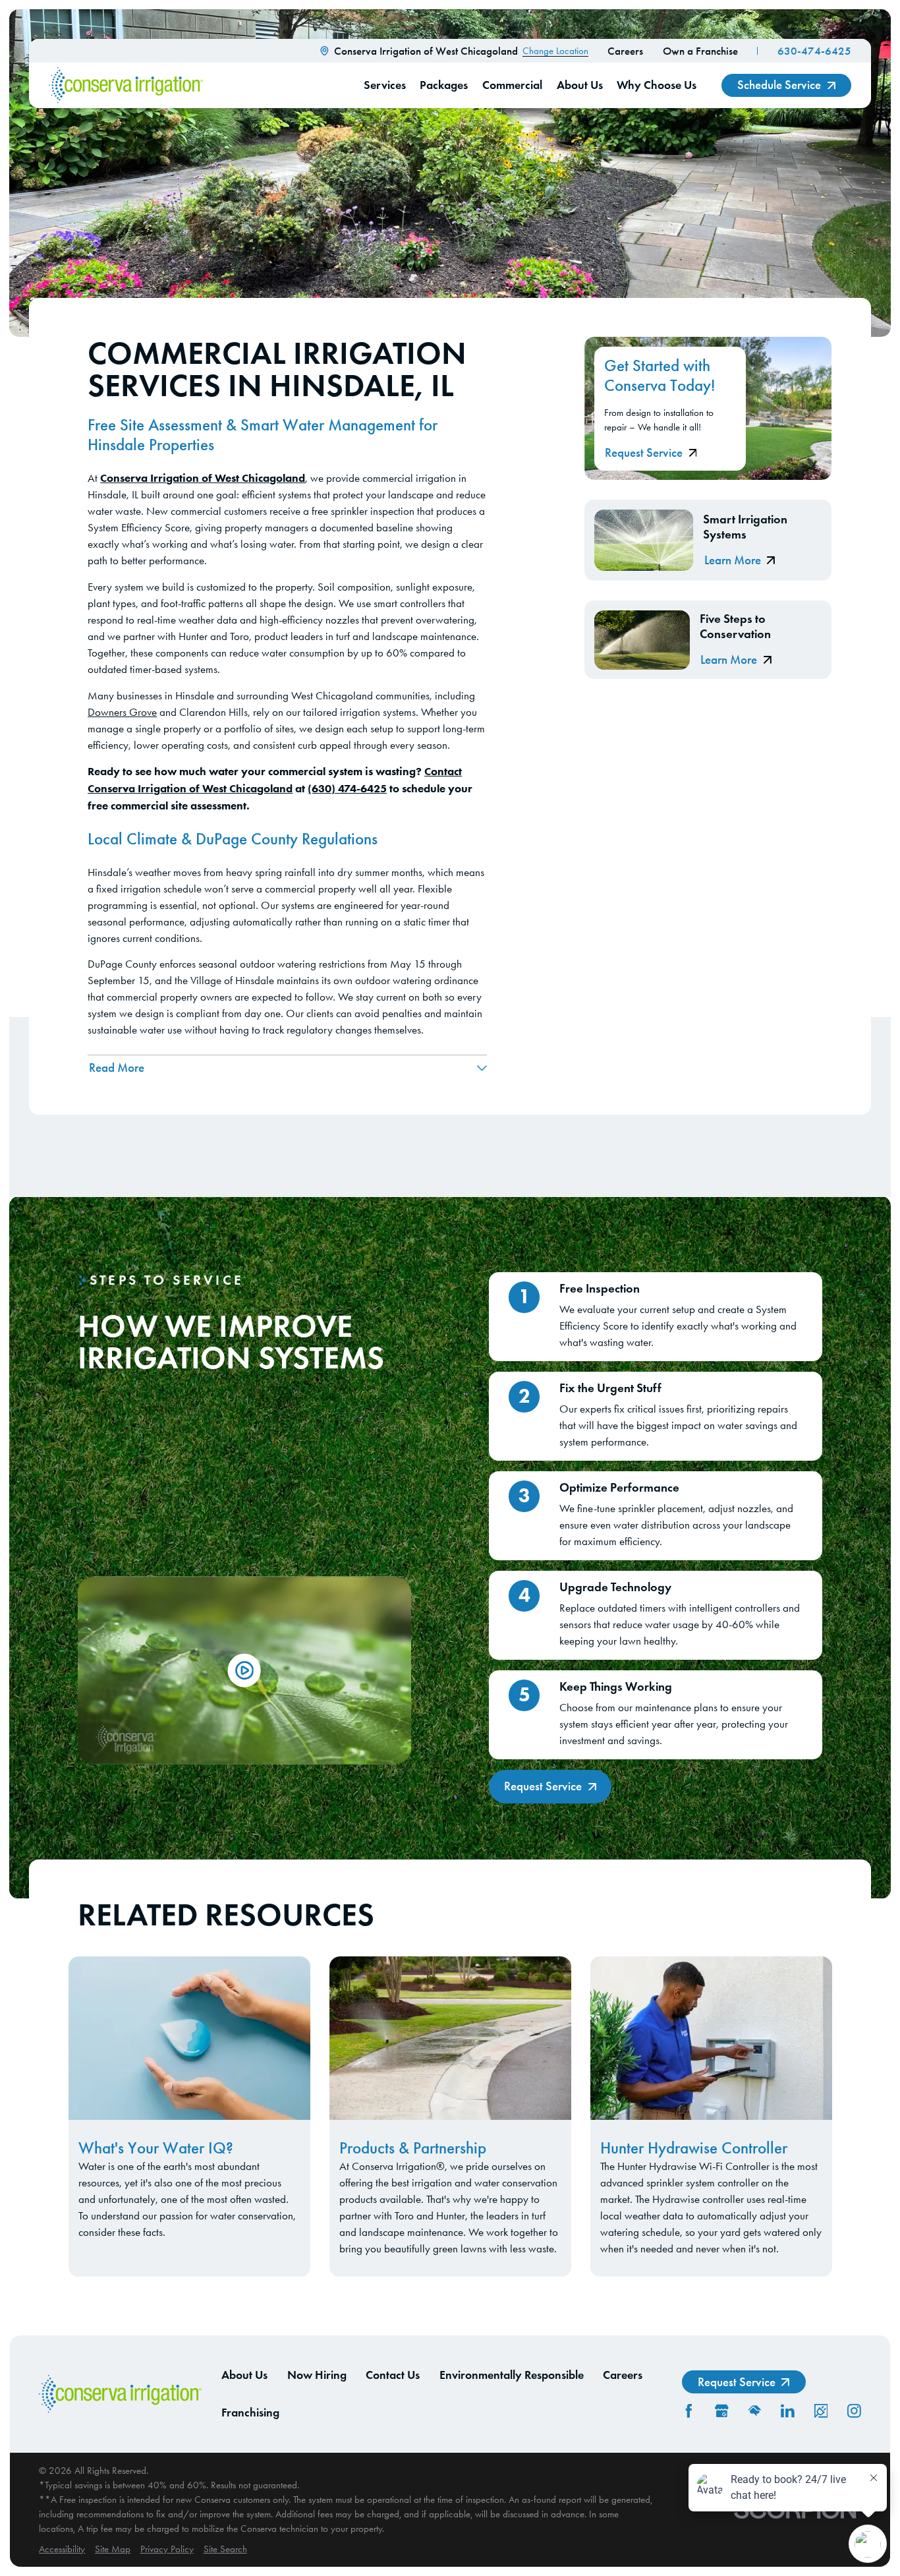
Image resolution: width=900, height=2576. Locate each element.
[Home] (126, 85)
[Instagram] (854, 2411)
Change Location (555, 51)
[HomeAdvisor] (755, 2411)
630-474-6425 (814, 51)
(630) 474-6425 (347, 788)
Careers (625, 51)
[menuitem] (62, 2549)
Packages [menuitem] (444, 85)
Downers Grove (122, 712)
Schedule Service (779, 85)
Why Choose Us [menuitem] (657, 85)
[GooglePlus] (722, 2411)
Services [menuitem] (385, 85)
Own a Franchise (700, 51)
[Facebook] (689, 2411)
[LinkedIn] (788, 2411)
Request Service (644, 453)
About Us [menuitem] (580, 85)
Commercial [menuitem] (512, 85)
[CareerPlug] (821, 2411)
